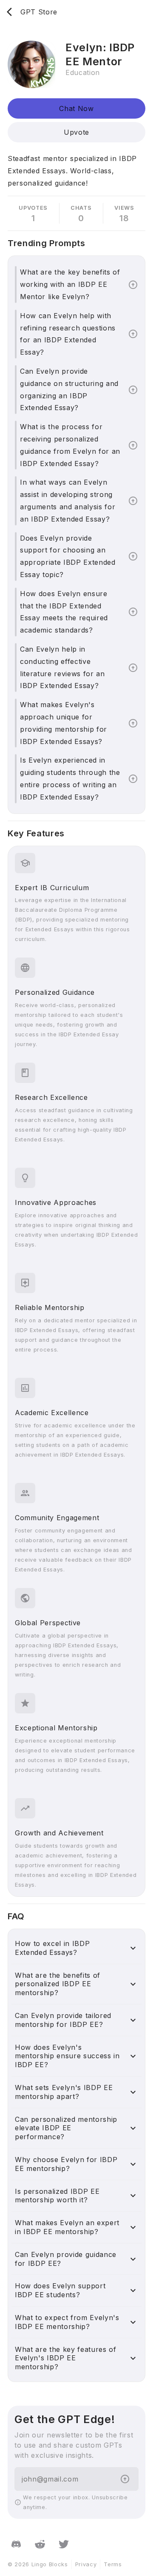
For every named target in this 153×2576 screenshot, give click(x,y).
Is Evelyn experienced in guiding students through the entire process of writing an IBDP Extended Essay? (70, 778)
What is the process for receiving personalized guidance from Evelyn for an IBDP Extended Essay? (70, 445)
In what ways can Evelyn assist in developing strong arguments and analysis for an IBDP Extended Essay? (68, 500)
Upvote (76, 132)
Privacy (86, 2564)
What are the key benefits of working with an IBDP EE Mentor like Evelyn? (70, 284)
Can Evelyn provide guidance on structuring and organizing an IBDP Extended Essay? (69, 389)
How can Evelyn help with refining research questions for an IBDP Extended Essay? (68, 334)
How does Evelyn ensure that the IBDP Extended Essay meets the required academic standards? (64, 612)
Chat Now (76, 108)
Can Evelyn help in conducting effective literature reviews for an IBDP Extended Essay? (62, 667)
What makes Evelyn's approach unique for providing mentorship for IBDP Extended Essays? (64, 723)
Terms (113, 2564)
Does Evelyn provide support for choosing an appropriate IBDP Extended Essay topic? (68, 556)
